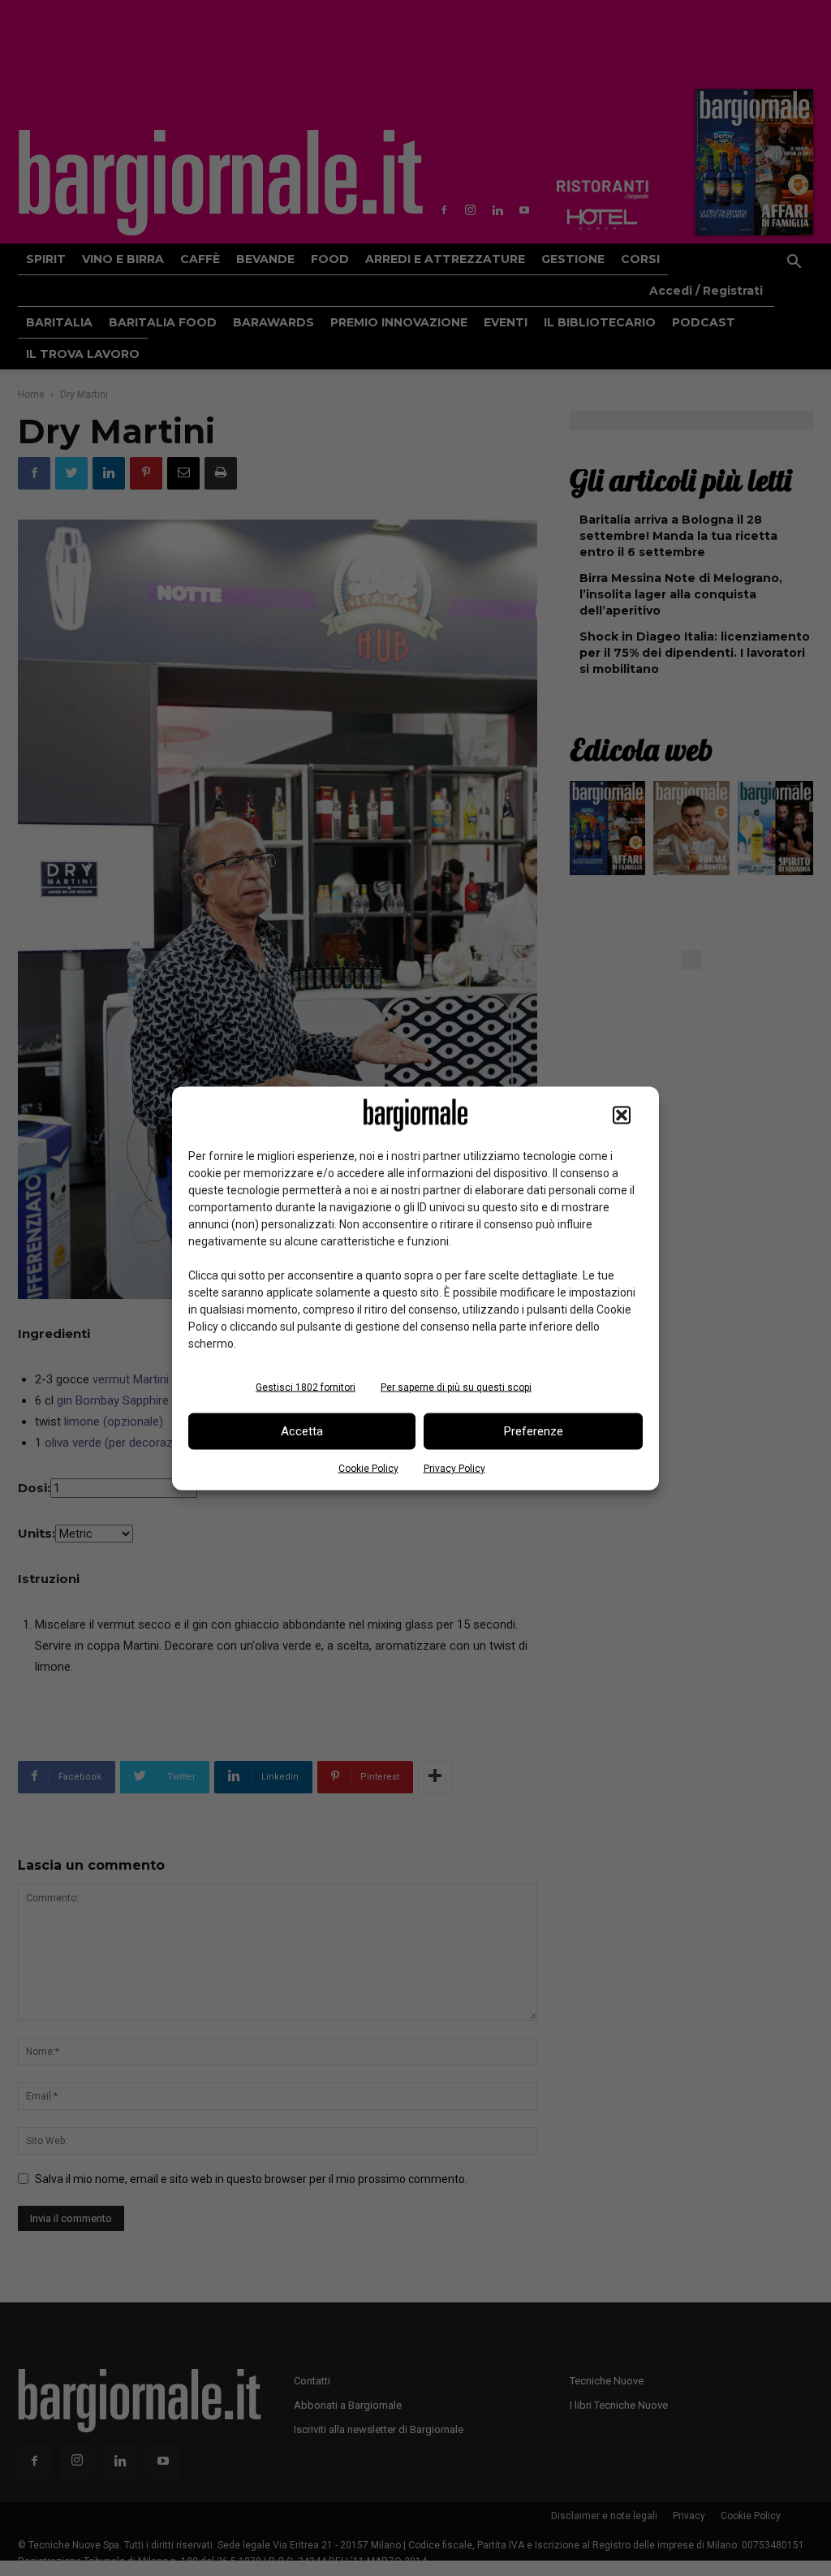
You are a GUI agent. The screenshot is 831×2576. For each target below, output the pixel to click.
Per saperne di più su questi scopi (456, 1387)
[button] (622, 1115)
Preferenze (534, 1431)
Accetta (302, 1431)
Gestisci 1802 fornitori (306, 1387)
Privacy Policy (454, 1468)
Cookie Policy (368, 1468)
